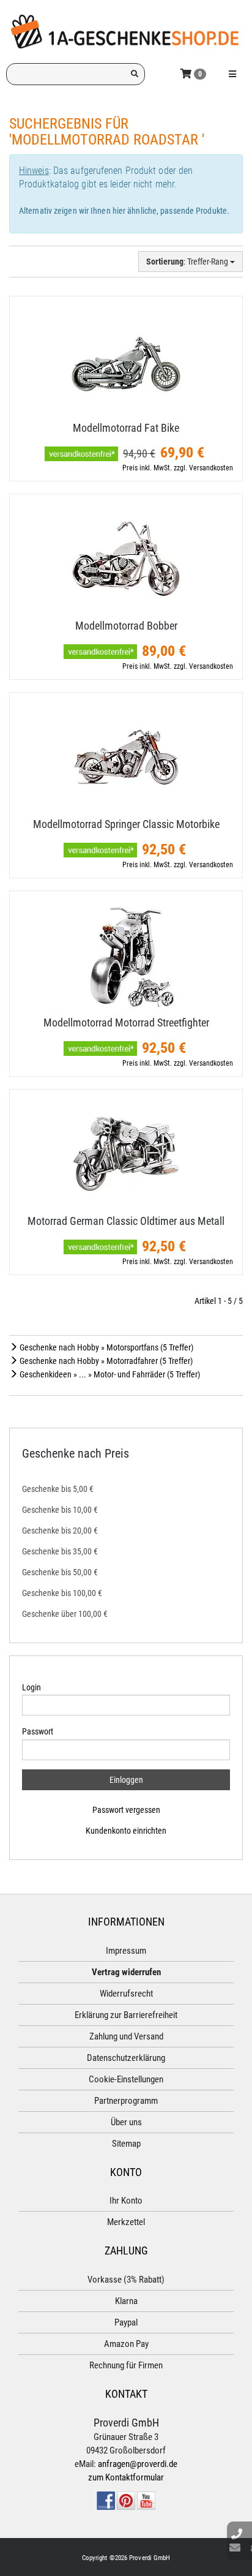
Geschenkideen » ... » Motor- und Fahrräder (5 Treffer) (109, 1374)
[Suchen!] (135, 74)
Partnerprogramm (126, 2101)
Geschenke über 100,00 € (65, 1614)
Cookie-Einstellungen (126, 2079)
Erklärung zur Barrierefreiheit (126, 2015)
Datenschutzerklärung (126, 2058)
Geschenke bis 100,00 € (62, 1593)
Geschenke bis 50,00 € (60, 1572)
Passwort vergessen (126, 1810)
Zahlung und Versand (126, 2036)
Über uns (126, 2122)
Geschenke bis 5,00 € (58, 1489)
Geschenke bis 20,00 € (60, 1531)
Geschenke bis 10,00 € (60, 1510)
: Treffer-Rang (188, 262)
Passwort (38, 1731)
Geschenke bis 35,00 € (60, 1551)
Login (31, 1687)
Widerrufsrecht (126, 1994)
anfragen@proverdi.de (138, 2464)
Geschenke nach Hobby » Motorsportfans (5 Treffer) (106, 1347)
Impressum (126, 1951)
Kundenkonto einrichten (126, 1831)
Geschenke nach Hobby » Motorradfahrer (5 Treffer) (105, 1361)
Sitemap (126, 2144)
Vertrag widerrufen (126, 1972)
